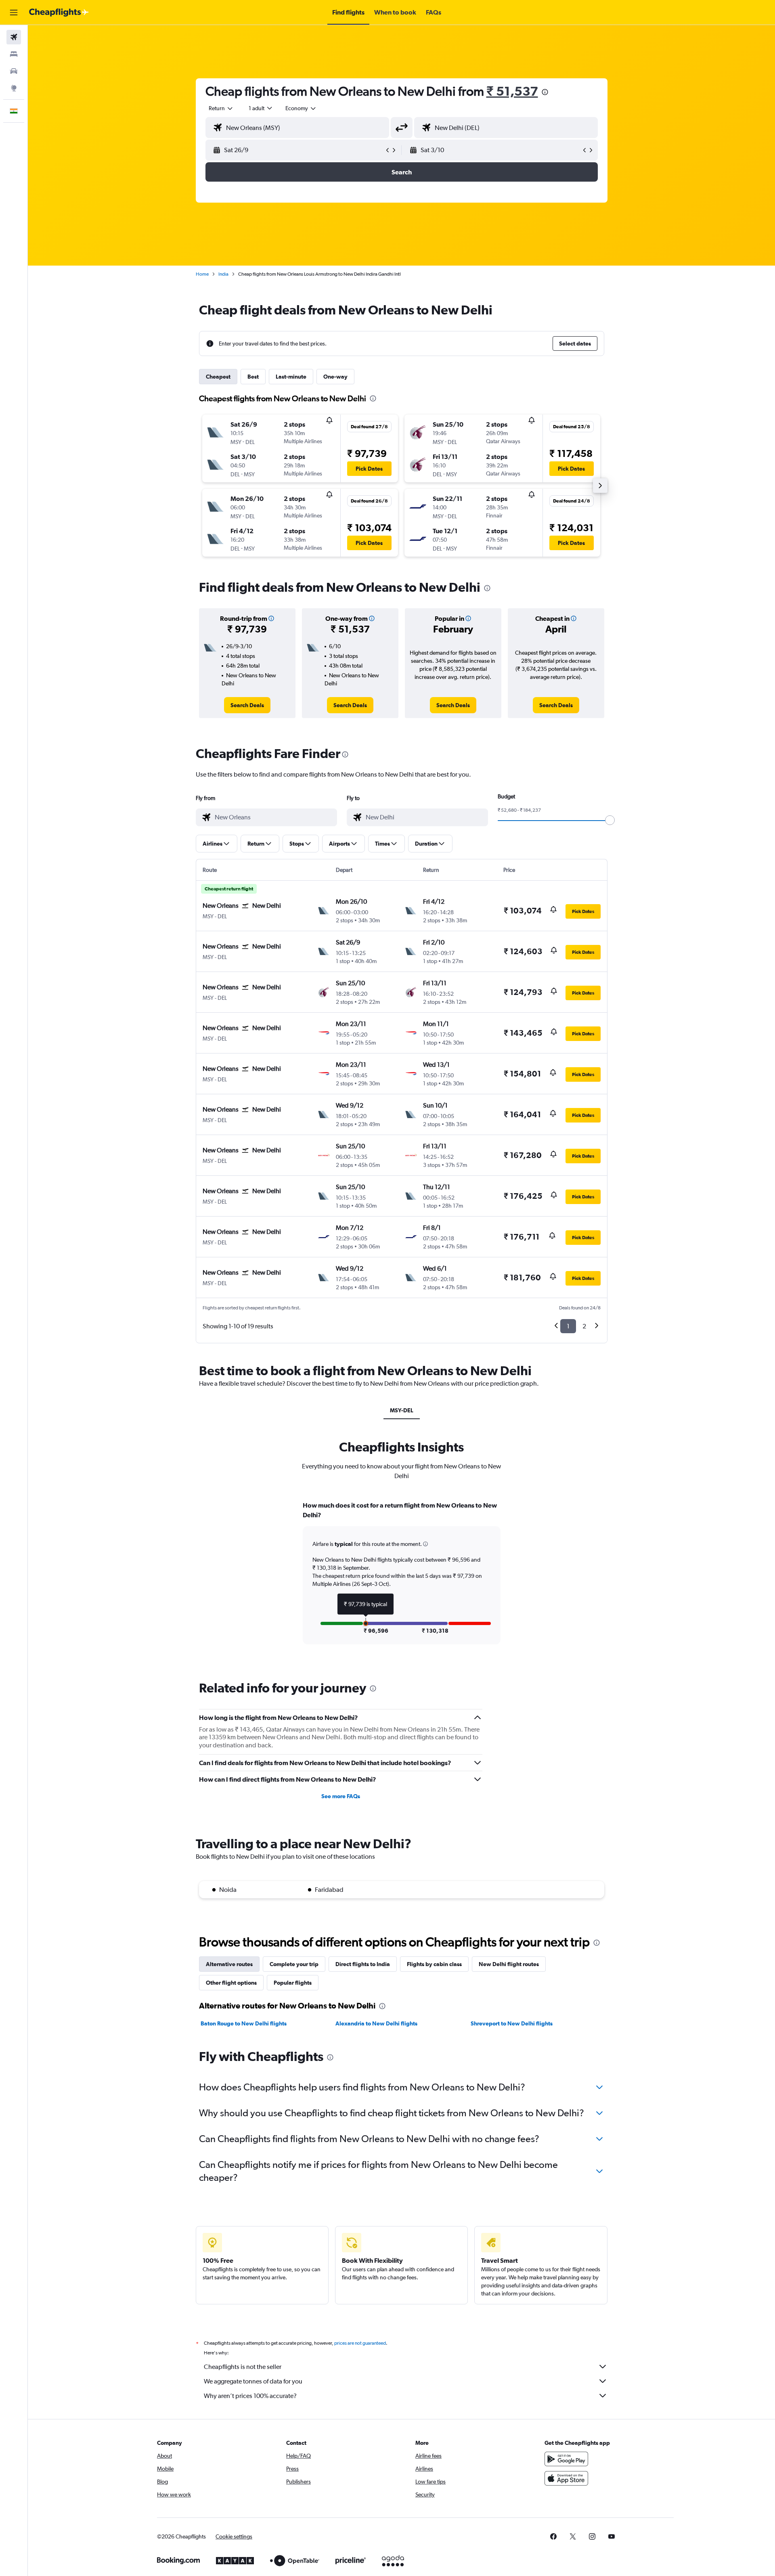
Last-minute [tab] (291, 377)
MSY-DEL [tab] (402, 1410)
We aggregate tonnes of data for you (253, 2381)
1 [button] (568, 1326)
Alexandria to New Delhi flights (376, 2023)
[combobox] (221, 108)
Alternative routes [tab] (229, 1964)
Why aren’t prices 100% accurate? (250, 2396)
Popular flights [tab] (293, 1983)
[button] (14, 13)
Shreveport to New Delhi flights (512, 2023)
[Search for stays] (14, 54)
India (223, 274)
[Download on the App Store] (566, 2478)
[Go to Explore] (14, 88)
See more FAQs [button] (341, 1796)
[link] (247, 705)
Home (202, 274)
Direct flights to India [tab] (363, 1964)
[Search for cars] (14, 71)
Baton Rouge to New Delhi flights (244, 2023)
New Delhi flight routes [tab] (509, 1964)
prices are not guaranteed (360, 2343)
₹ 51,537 (512, 91)
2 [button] (584, 1326)
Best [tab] (253, 377)
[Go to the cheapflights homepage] (59, 13)
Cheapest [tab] (218, 377)
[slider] (610, 820)
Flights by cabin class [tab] (434, 1964)
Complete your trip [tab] (294, 1964)
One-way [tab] (335, 377)
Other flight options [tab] (231, 1983)
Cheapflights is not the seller (243, 2367)
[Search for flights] (14, 37)
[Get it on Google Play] (566, 2459)
